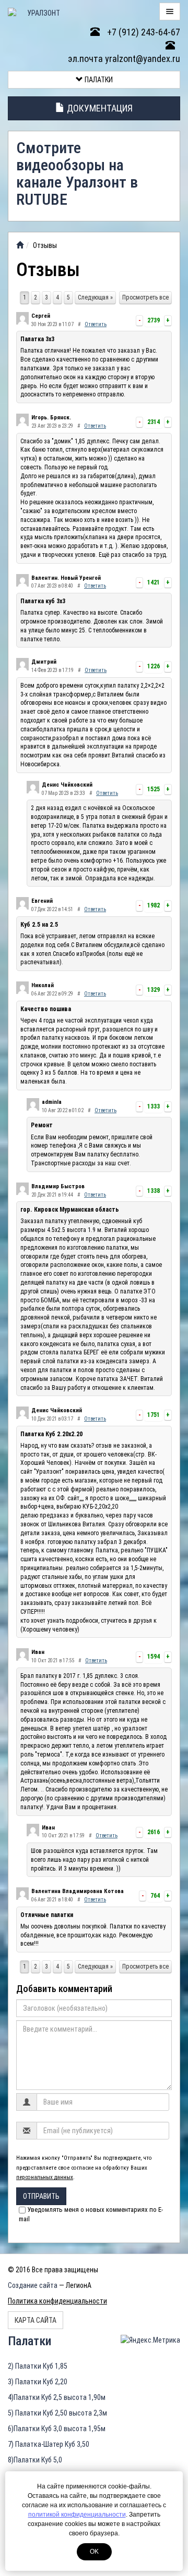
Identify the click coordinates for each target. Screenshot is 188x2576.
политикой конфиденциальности (77, 2515)
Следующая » (95, 297)
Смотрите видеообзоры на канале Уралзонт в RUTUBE (77, 173)
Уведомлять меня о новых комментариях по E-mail (91, 2214)
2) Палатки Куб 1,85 (38, 2366)
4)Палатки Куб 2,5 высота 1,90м (57, 2397)
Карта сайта (36, 2320)
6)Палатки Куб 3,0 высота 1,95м (57, 2429)
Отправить (41, 2196)
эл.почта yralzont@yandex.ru (124, 59)
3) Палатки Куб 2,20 (38, 2382)
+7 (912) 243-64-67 (143, 32)
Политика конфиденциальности (57, 2301)
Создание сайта (33, 2285)
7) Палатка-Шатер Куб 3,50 (49, 2444)
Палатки (98, 80)
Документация (99, 108)
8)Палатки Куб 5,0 (35, 2460)
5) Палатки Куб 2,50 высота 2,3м (57, 2413)
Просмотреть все (145, 297)
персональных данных (45, 2177)
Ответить (96, 324)
